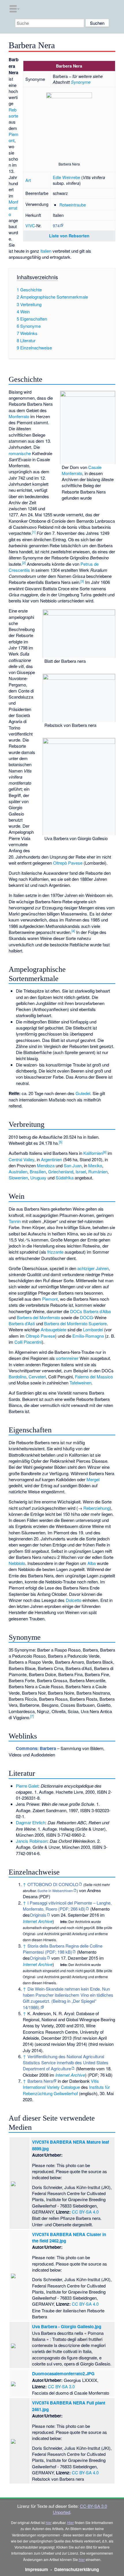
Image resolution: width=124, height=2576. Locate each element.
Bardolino (17, 1377)
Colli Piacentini (28, 1342)
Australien (18, 1171)
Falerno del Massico (94, 1377)
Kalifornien (93, 1153)
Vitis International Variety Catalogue (61, 2084)
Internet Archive (38, 1921)
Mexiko (95, 1165)
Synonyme (81, 82)
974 (56, 225)
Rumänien (98, 1171)
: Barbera (36, 1748)
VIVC (30, 225)
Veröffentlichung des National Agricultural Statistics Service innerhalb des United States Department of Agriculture (66, 2063)
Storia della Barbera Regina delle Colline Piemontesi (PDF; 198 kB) (63, 1949)
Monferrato (13, 208)
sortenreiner (67, 1358)
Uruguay (38, 1178)
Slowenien (18, 1178)
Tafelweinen (80, 1383)
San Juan (73, 1165)
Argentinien (51, 1159)
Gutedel (83, 1093)
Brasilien (38, 1171)
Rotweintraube (73, 205)
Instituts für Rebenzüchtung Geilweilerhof (66, 2090)
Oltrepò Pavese (68, 863)
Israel (81, 1171)
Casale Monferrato (82, 470)
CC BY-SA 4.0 (85, 2212)
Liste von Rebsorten (69, 236)
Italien (46, 251)
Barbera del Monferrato (38, 1317)
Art (28, 180)
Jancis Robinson (32, 1841)
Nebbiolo (17, 1563)
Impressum (37, 2569)
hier (49, 2522)
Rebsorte (13, 113)
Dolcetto (74, 1600)
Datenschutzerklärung (77, 2569)
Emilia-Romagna (88, 1336)
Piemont (14, 137)
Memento (101, 1909)
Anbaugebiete (53, 1329)
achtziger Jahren (93, 1268)
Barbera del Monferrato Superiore (75, 1323)
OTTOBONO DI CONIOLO (53, 1884)
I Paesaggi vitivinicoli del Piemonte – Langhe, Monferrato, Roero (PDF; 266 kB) (67, 1906)
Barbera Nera (40, 2081)
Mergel (93, 1479)
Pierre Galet (27, 1786)
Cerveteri (37, 1377)
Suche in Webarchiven (55, 1891)
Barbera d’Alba (97, 1311)
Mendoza (46, 1165)
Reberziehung (96, 1508)
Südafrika (65, 1178)
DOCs (76, 1311)
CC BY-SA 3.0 (61, 2386)
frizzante (55, 1252)
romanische (20, 453)
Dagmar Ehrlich (31, 1822)
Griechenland (61, 1171)
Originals (38, 1915)
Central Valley (21, 1159)
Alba (92, 1563)
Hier (71, 2522)
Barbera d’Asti (22, 1323)
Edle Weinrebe (66, 177)
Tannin (15, 1221)
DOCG (87, 1317)
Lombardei (93, 1329)
